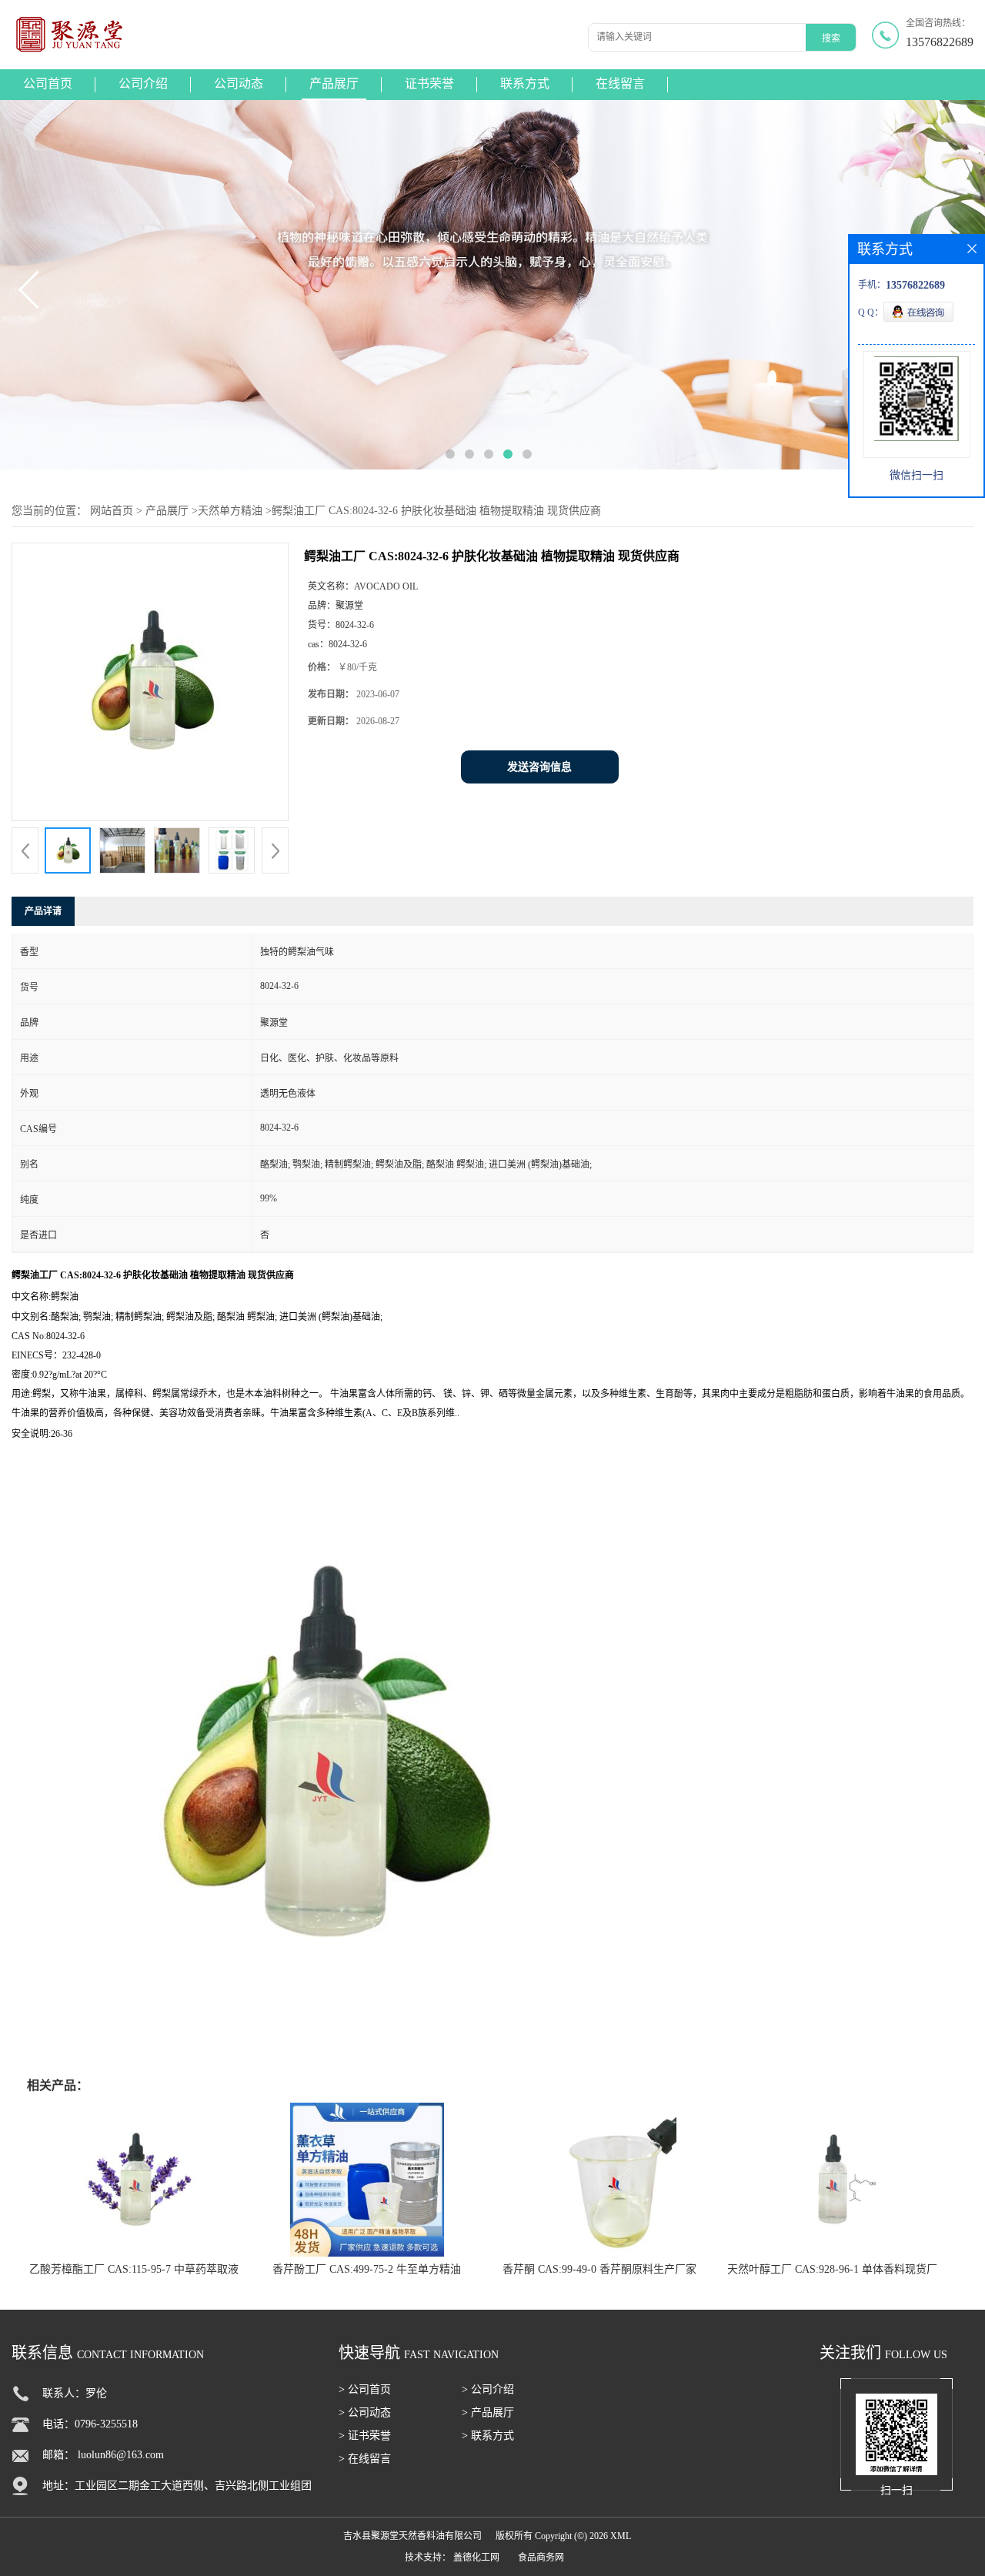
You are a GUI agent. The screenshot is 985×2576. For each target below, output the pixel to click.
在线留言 (620, 84)
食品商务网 (541, 2558)
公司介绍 (143, 84)
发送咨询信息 (539, 767)
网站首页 (112, 511)
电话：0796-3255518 (90, 2424)
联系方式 (525, 84)
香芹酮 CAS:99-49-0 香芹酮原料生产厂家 (599, 2269)
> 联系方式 (488, 2436)
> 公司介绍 (488, 2389)
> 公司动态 (365, 2412)
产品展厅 (334, 84)
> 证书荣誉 (365, 2436)
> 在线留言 (365, 2459)
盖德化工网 (476, 2558)
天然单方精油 (230, 511)
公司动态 (239, 84)
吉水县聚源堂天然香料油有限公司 (412, 2536)
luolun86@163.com (121, 2455)
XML (621, 2536)
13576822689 (940, 42)
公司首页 (48, 84)
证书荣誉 (429, 84)
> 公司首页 (365, 2389)
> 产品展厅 (488, 2412)
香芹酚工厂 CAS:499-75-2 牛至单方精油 (367, 2269)
